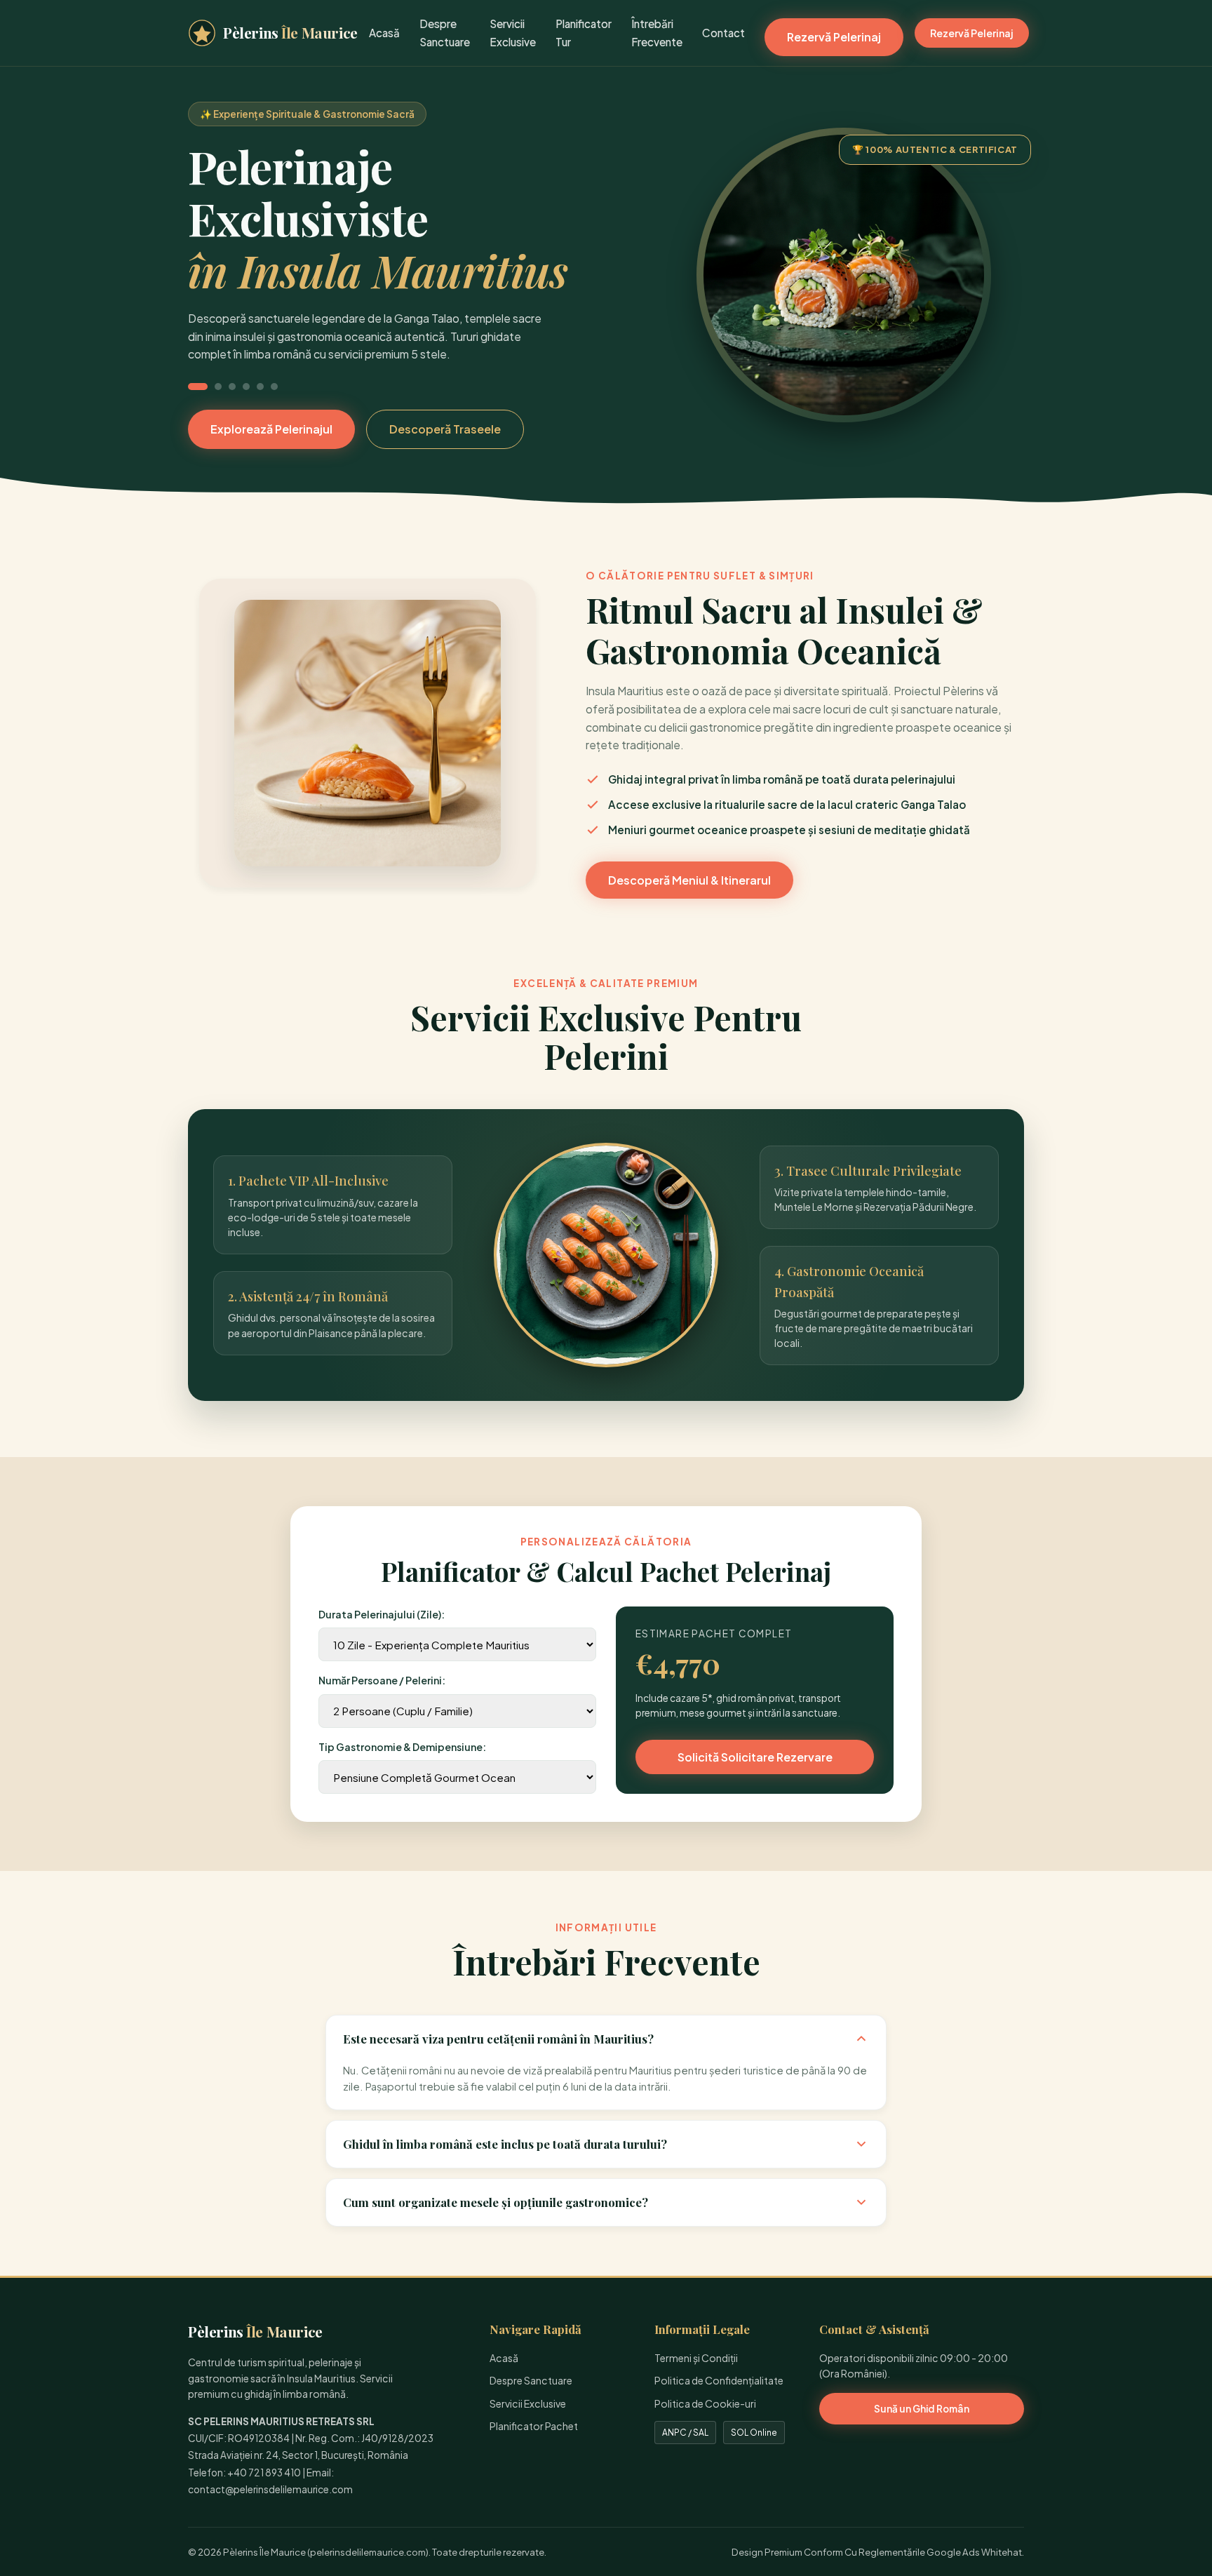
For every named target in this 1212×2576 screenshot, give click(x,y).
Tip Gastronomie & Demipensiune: (402, 1747)
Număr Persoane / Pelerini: (382, 1680)
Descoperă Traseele (445, 429)
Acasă (384, 33)
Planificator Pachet (534, 2426)
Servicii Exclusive (528, 2403)
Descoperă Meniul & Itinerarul (689, 880)
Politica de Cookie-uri (705, 2403)
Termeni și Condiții (696, 2358)
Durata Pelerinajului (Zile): (382, 1614)
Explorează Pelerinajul (271, 429)
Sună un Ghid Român (922, 2409)
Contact (723, 33)
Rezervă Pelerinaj (834, 37)
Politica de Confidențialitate (719, 2380)
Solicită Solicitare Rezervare (755, 1757)
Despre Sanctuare (531, 2380)
